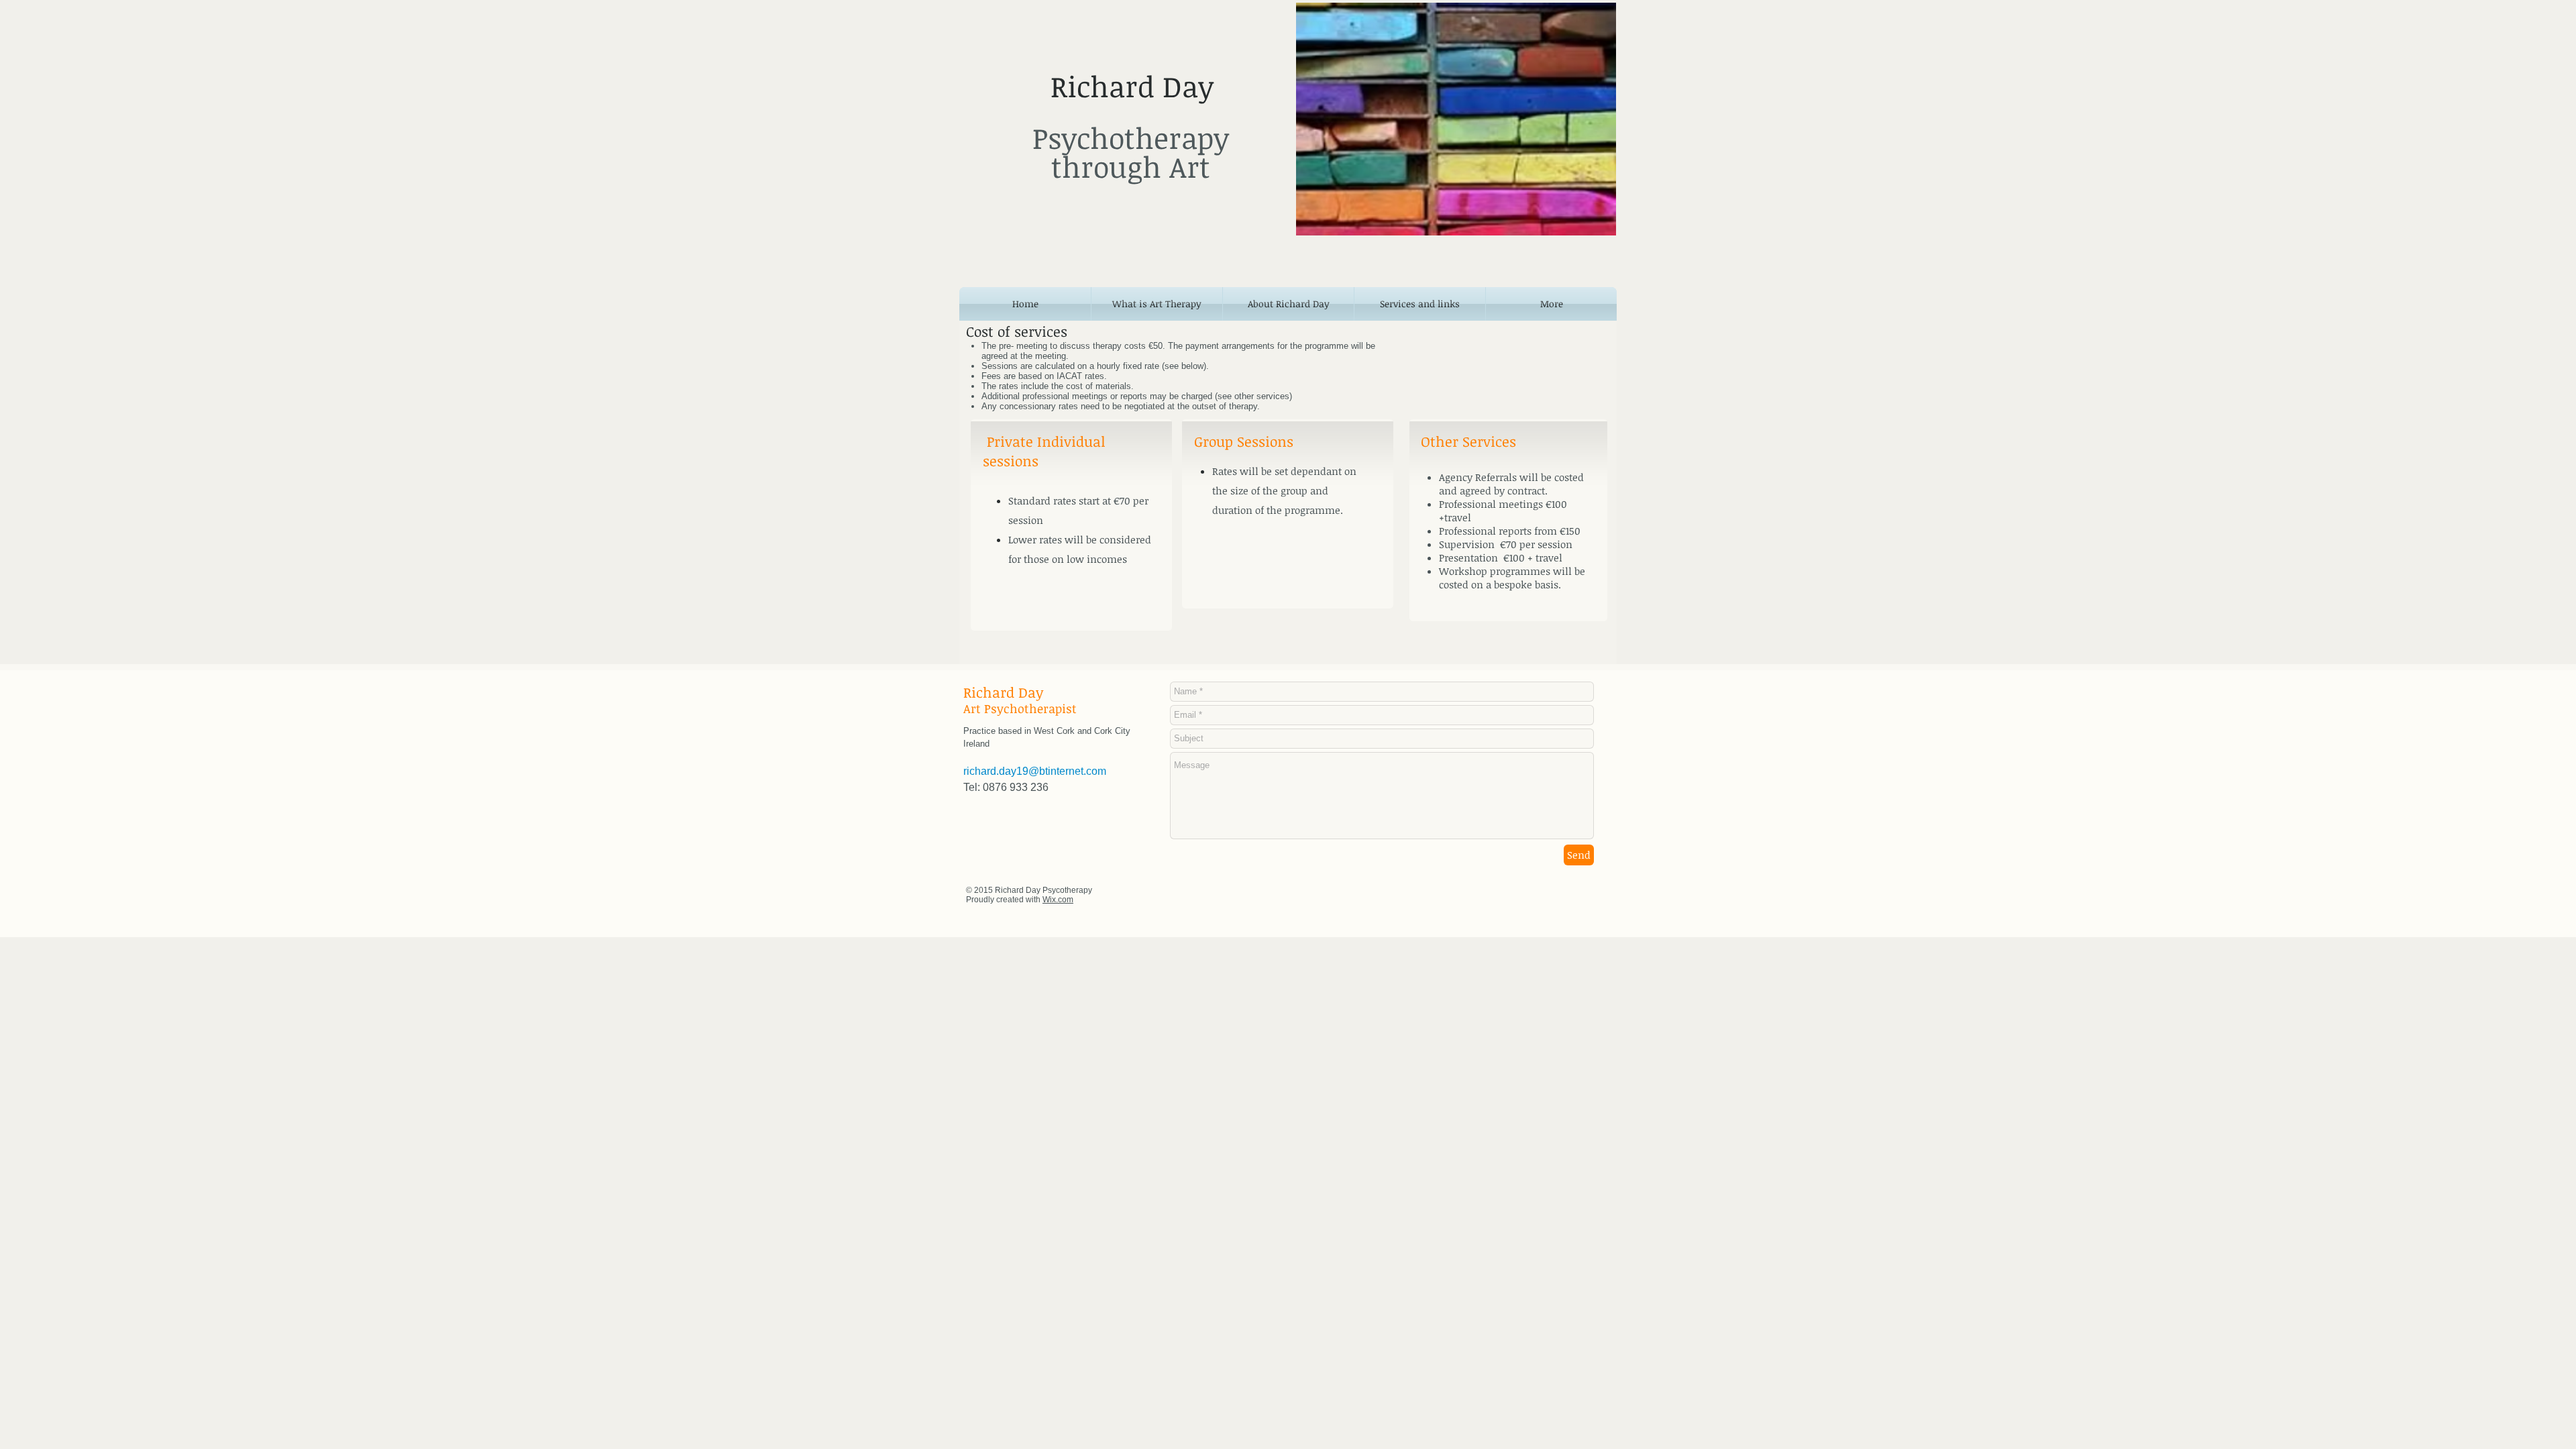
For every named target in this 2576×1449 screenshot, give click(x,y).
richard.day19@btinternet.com (1035, 771)
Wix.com (1058, 900)
